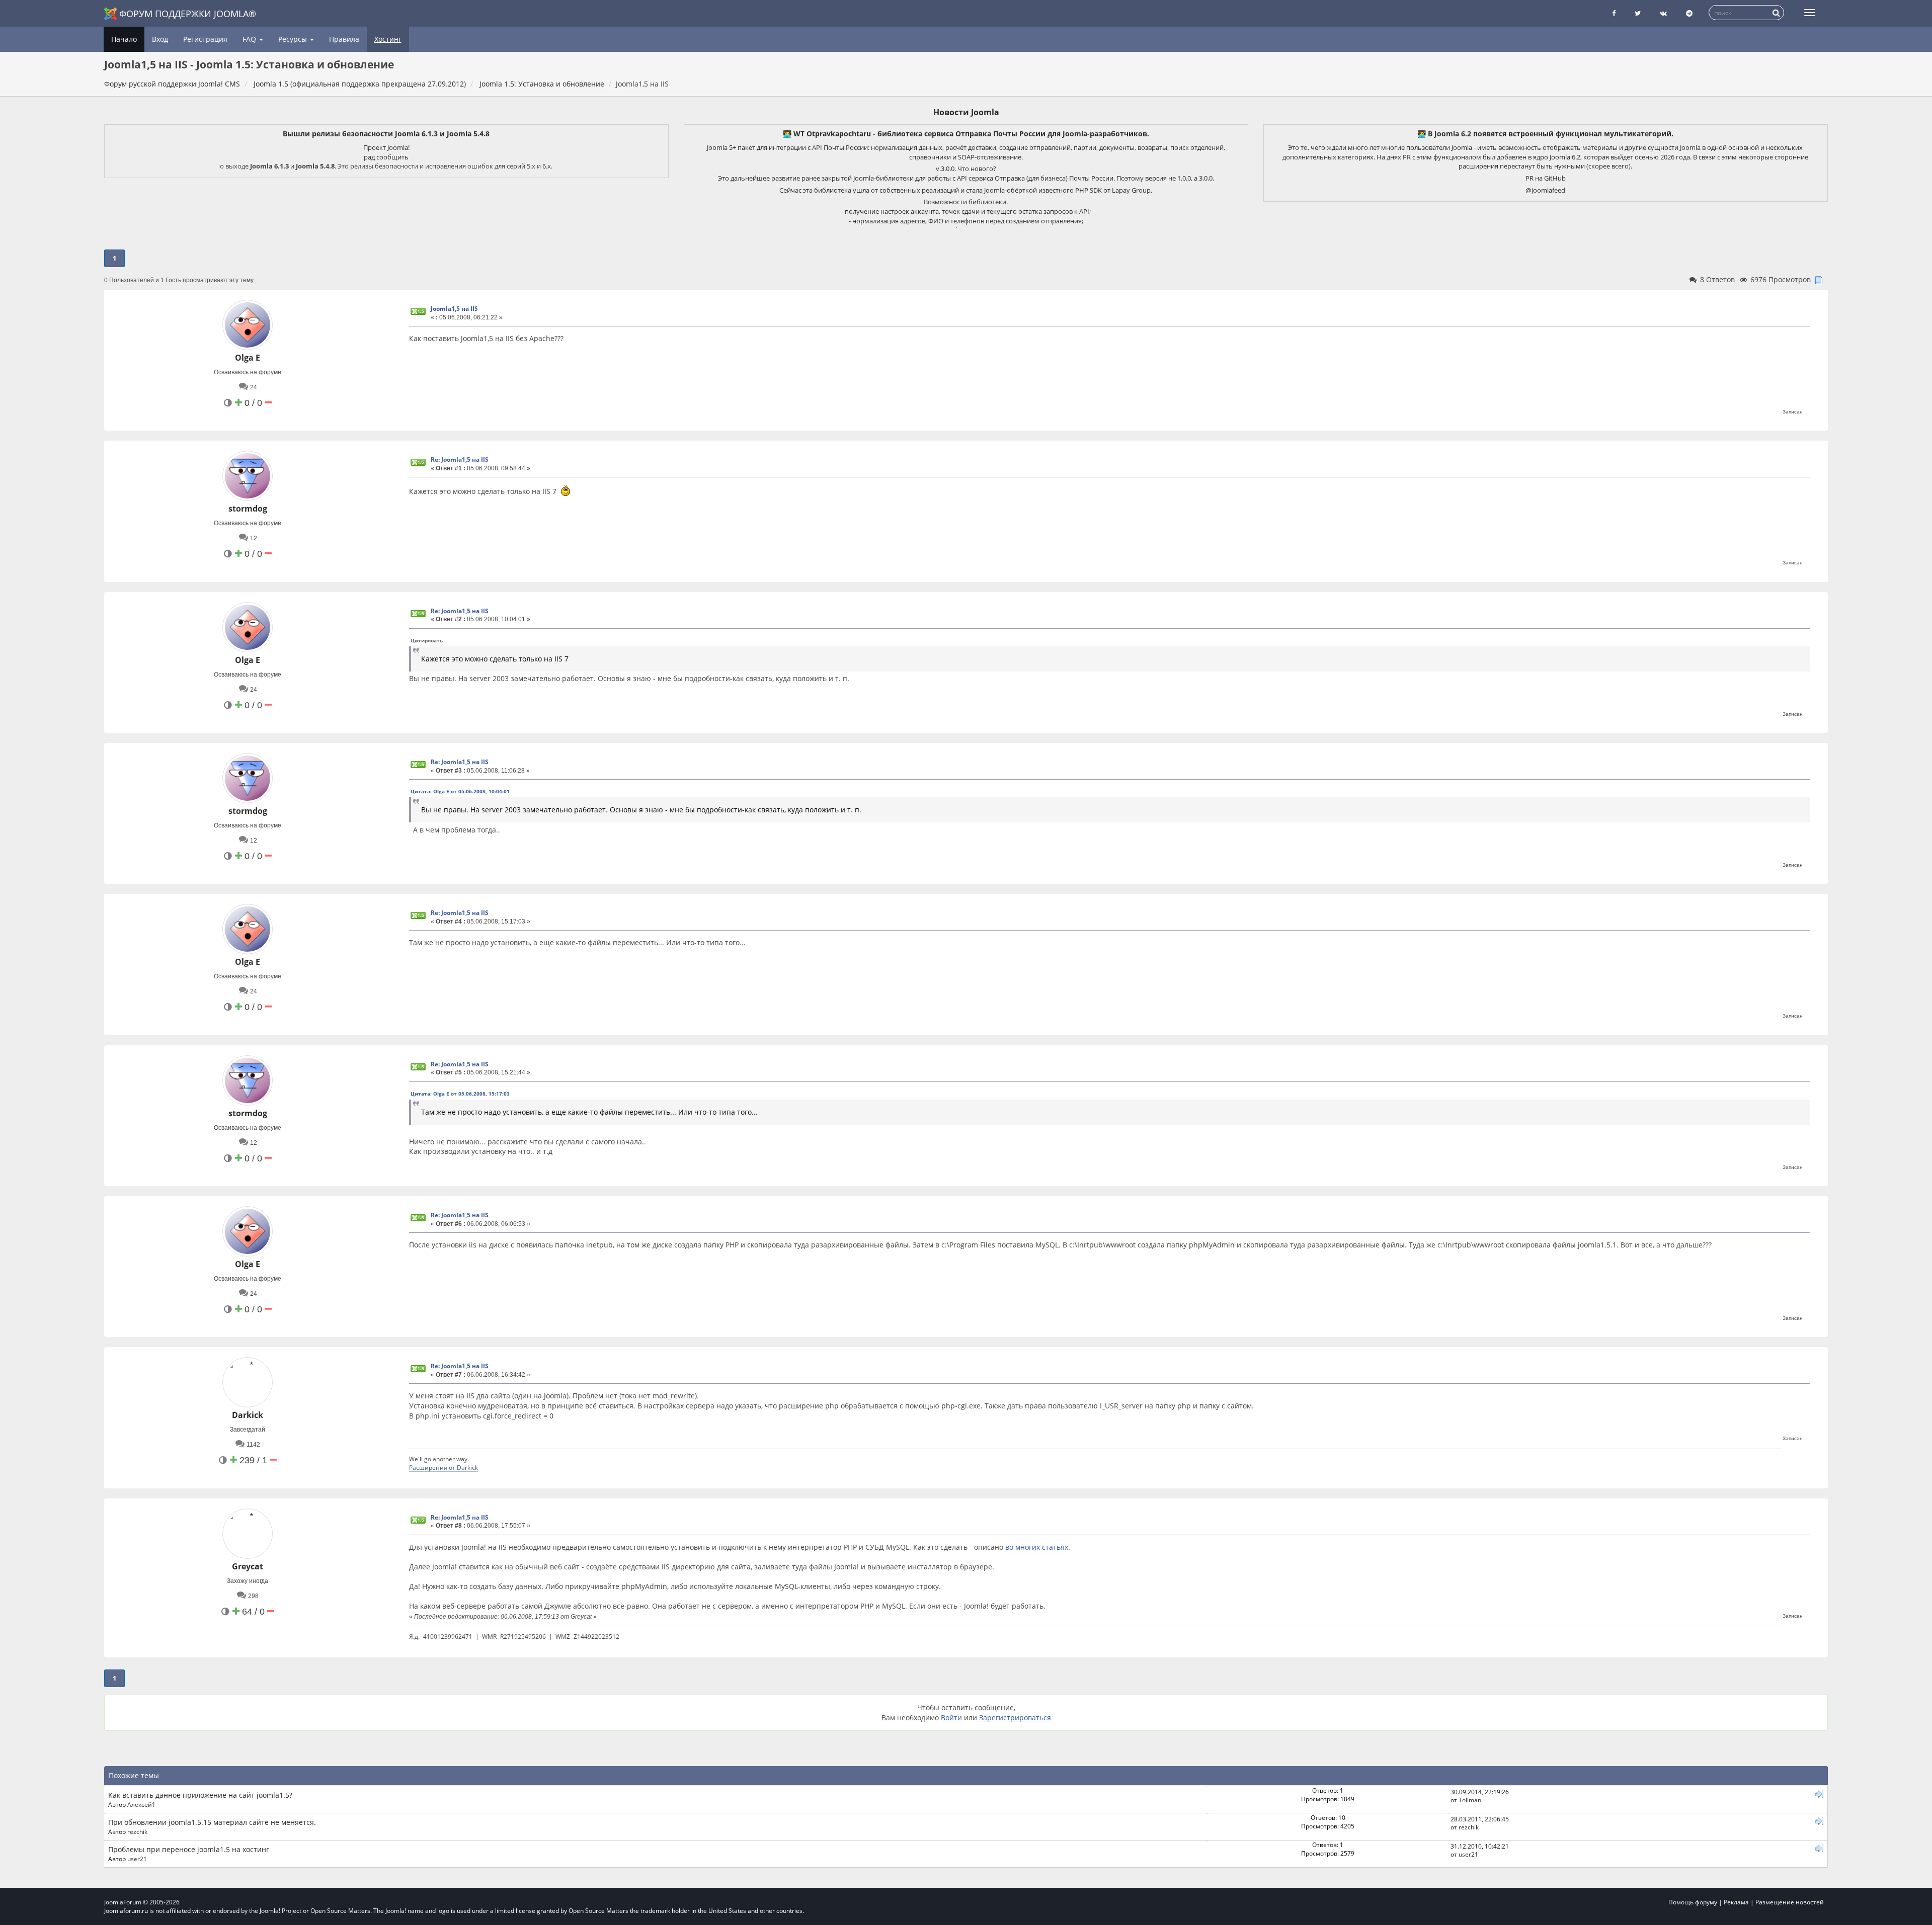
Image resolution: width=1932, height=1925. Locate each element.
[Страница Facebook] (1614, 13)
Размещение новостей (1790, 1902)
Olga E (248, 358)
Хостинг (388, 39)
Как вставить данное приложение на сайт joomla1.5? (200, 1795)
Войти (951, 1718)
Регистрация (205, 39)
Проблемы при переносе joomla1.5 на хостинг (189, 1849)
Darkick (248, 1415)
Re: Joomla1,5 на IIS (460, 459)
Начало (124, 39)
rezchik (137, 1831)
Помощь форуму (1693, 1902)
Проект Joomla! (386, 147)
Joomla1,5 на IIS (454, 309)
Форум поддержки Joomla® (188, 14)
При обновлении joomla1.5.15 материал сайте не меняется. (212, 1822)
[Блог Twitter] (1638, 13)
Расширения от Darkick (444, 1467)
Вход (160, 39)
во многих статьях (1037, 1547)
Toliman (1470, 1800)
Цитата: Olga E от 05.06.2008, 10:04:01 (460, 791)
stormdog (248, 509)
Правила (344, 39)
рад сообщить (386, 157)
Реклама (1736, 1902)
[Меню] (1810, 13)
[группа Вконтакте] (1663, 13)
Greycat (248, 1566)
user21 (137, 1859)
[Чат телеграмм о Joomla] (1689, 13)
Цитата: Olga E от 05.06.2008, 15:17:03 (460, 1094)
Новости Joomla (966, 112)
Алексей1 (141, 1804)
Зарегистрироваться (1015, 1718)
